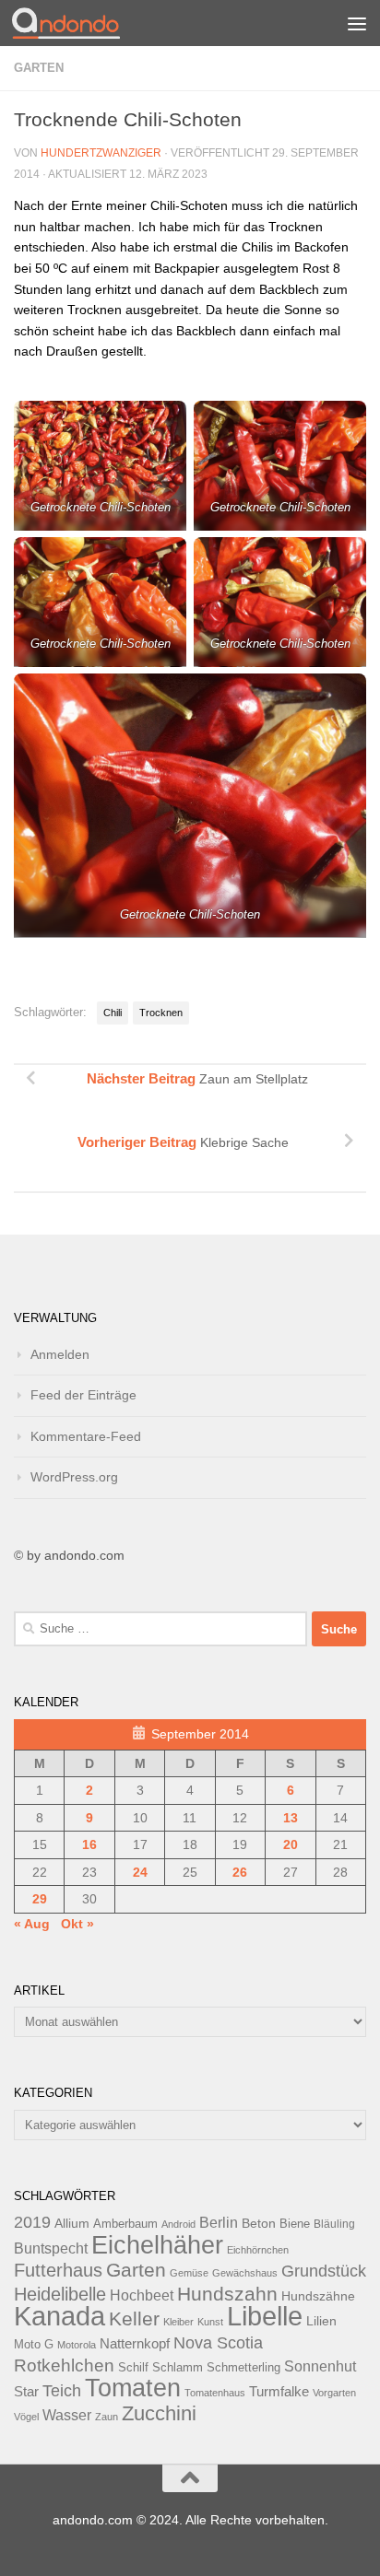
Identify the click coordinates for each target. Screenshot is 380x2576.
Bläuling (334, 2224)
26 (240, 1872)
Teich (62, 2391)
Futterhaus (58, 2270)
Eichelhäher (157, 2245)
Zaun (107, 2417)
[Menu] (357, 23)
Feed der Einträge (83, 1395)
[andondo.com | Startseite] (84, 23)
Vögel (26, 2417)
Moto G (34, 2345)
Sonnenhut (320, 2366)
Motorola (77, 2345)
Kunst (210, 2322)
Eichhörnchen (258, 2250)
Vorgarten (334, 2393)
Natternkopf (135, 2343)
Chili (113, 1013)
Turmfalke (279, 2391)
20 (291, 1844)
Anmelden (60, 1354)
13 (291, 1818)
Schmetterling (243, 2368)
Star (26, 2391)
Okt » (77, 1924)
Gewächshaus (245, 2273)
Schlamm (178, 2368)
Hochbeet (142, 2295)
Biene (295, 2224)
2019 (32, 2222)
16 (89, 1844)
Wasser (67, 2415)
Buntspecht (51, 2248)
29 (40, 1899)
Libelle (265, 2316)
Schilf (133, 2368)
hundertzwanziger (101, 153)
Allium (72, 2223)
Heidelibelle (60, 2294)
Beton (259, 2223)
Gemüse (189, 2273)
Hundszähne (318, 2296)
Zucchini (159, 2413)
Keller (134, 2318)
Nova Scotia (218, 2343)
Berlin (219, 2222)
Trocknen (161, 1013)
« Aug (32, 1924)
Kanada (59, 2316)
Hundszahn (227, 2294)
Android (178, 2224)
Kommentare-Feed (86, 1436)
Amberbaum (125, 2224)
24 (140, 1872)
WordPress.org (74, 1477)
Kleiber (178, 2322)
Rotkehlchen (64, 2365)
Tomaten (133, 2388)
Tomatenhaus (215, 2393)
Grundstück (324, 2271)
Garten (39, 68)
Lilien (321, 2321)
